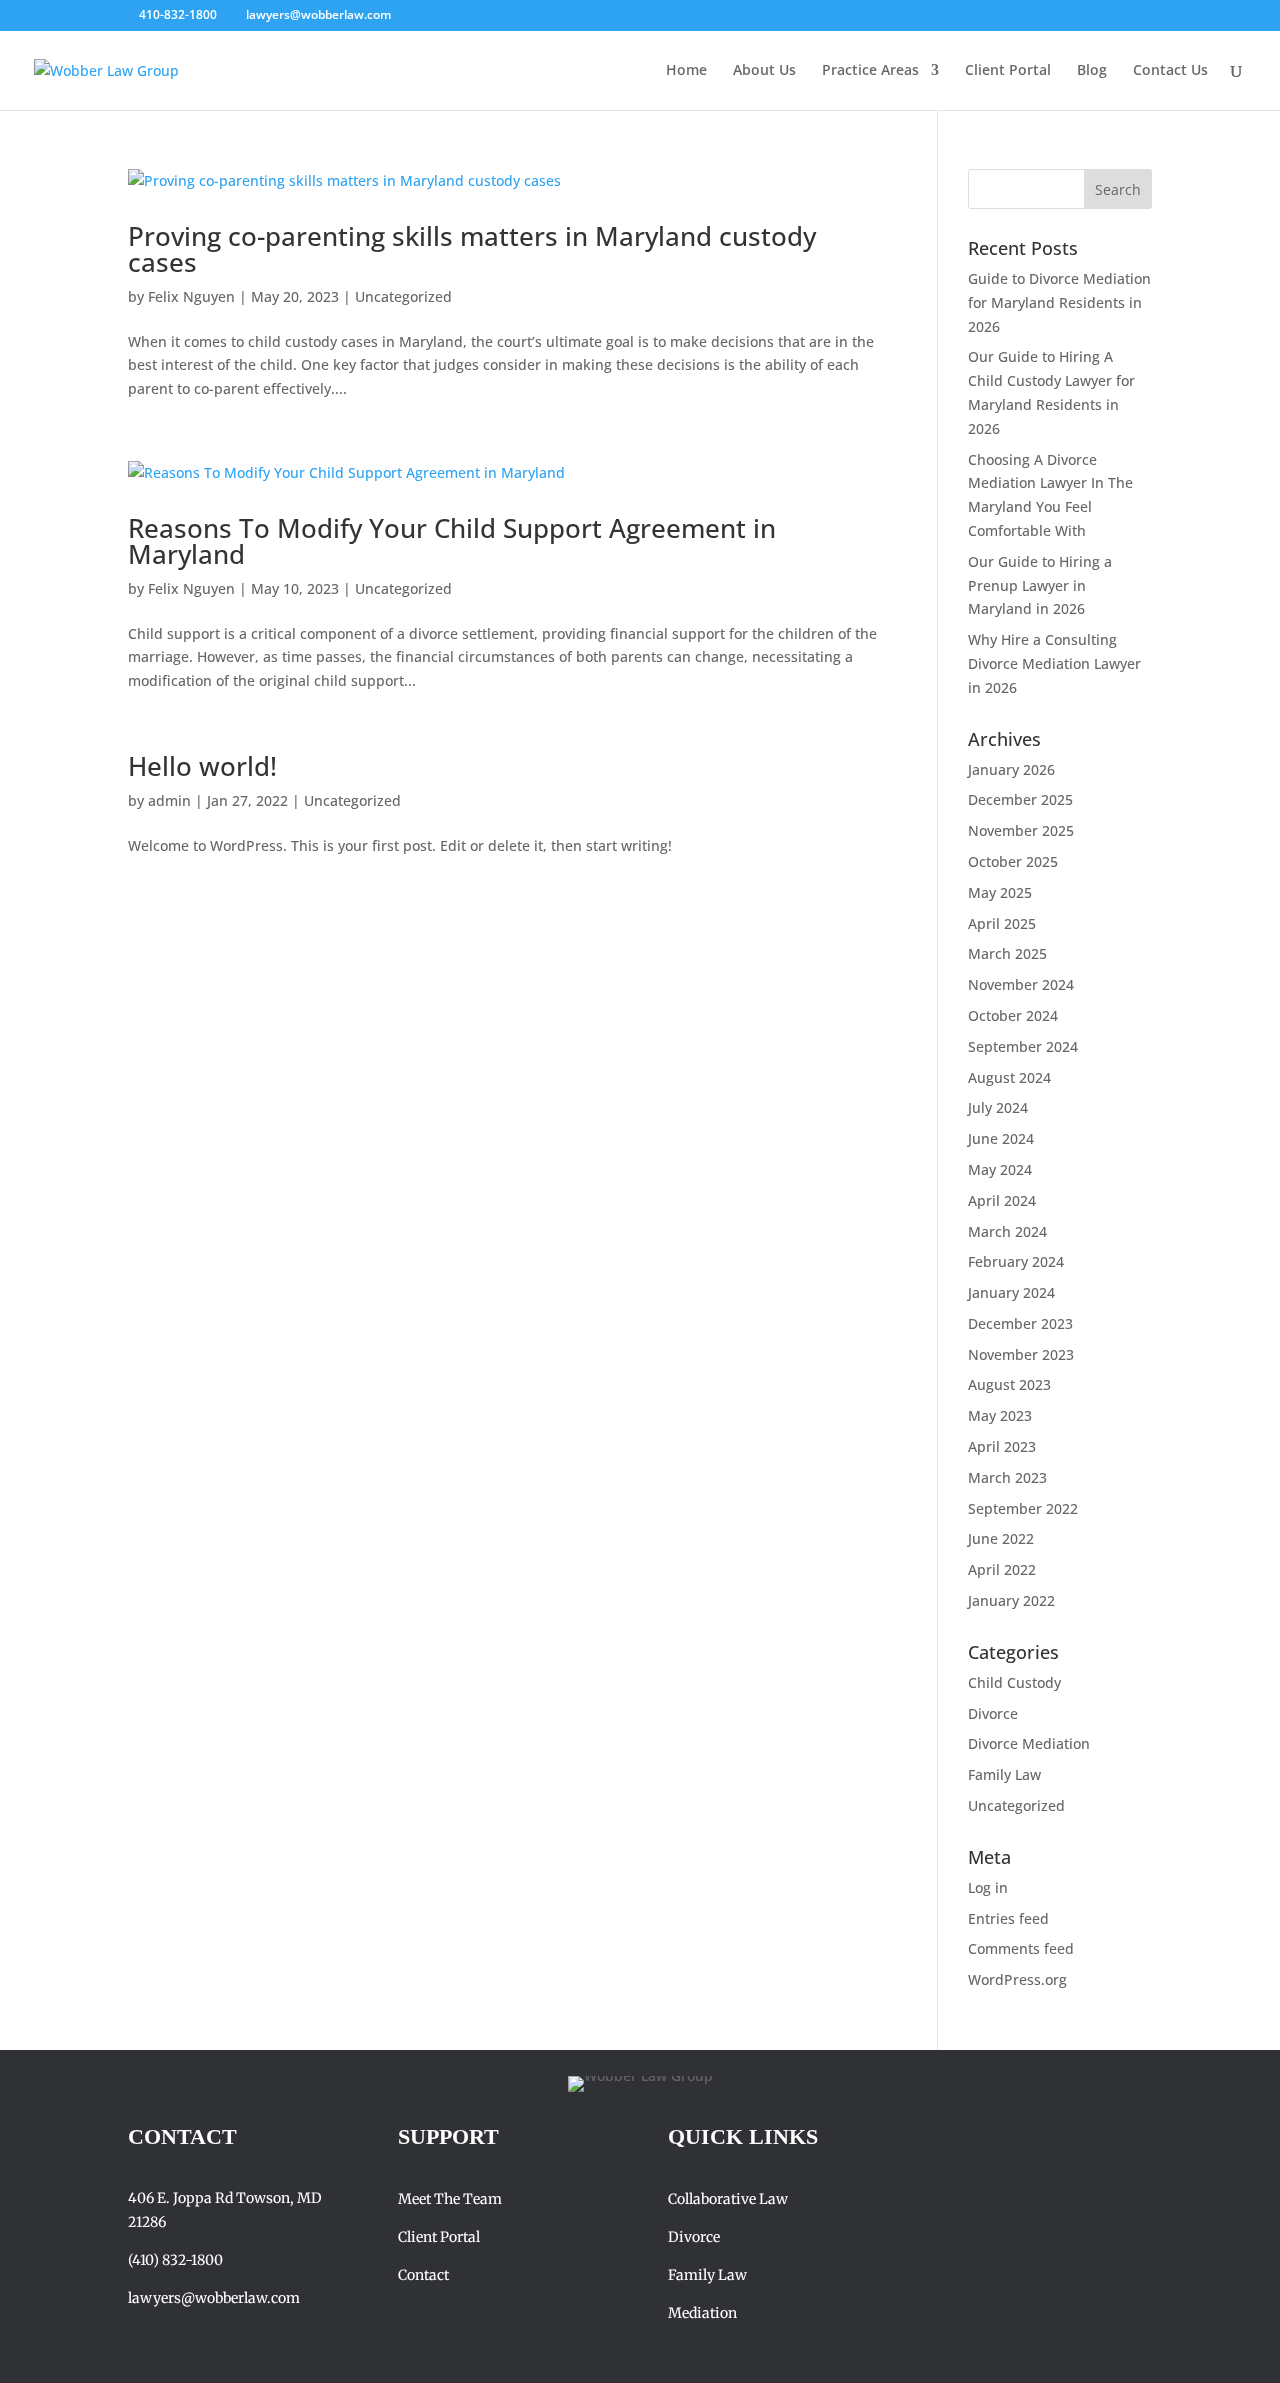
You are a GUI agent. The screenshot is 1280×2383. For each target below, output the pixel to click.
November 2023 (1021, 1354)
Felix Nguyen (191, 296)
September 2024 (1023, 1046)
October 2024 (1013, 1015)
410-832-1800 (178, 14)
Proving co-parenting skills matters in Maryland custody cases (472, 249)
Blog (1092, 71)
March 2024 (1007, 1231)
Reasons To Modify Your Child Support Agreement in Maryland (452, 541)
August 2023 (1009, 1384)
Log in (988, 1887)
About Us (764, 71)
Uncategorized (403, 296)
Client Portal (1008, 71)
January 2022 (1011, 1600)
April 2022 (1002, 1569)
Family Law (1004, 1774)
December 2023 (1020, 1323)
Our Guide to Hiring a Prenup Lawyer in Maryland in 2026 (1040, 585)
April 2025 (1002, 923)
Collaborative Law (728, 2199)
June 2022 (1001, 1538)
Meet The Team (450, 2199)
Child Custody (1014, 1682)
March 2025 (1007, 953)
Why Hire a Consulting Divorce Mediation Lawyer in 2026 (1054, 663)
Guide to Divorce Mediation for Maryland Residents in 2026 (1059, 302)
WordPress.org (1017, 1979)
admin (169, 800)
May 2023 (1000, 1415)
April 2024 (1002, 1200)
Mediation (704, 2313)
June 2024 (1001, 1138)
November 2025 (1021, 830)
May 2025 (1000, 892)
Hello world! (202, 766)
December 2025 (1020, 799)
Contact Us (1170, 71)
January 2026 (1011, 769)
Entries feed (1008, 1918)
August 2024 (1009, 1077)
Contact (423, 2275)
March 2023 (1007, 1477)
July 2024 (998, 1107)
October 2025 (1013, 861)
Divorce (993, 1713)
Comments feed (1021, 1948)
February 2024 (1016, 1261)
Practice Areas (870, 71)
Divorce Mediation (1029, 1743)
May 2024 (1000, 1169)
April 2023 (1002, 1446)
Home (686, 71)
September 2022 (1023, 1508)
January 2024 (1011, 1292)
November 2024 (1021, 984)
